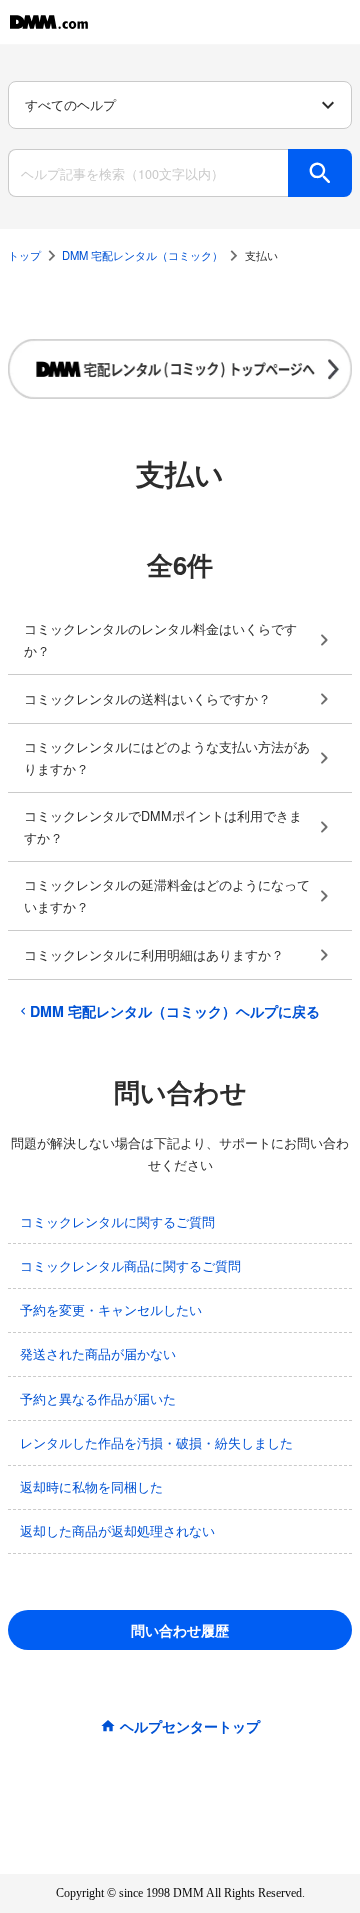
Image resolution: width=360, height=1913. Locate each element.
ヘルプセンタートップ (190, 1726)
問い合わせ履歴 (180, 1630)
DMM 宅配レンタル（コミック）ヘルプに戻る (175, 1011)
